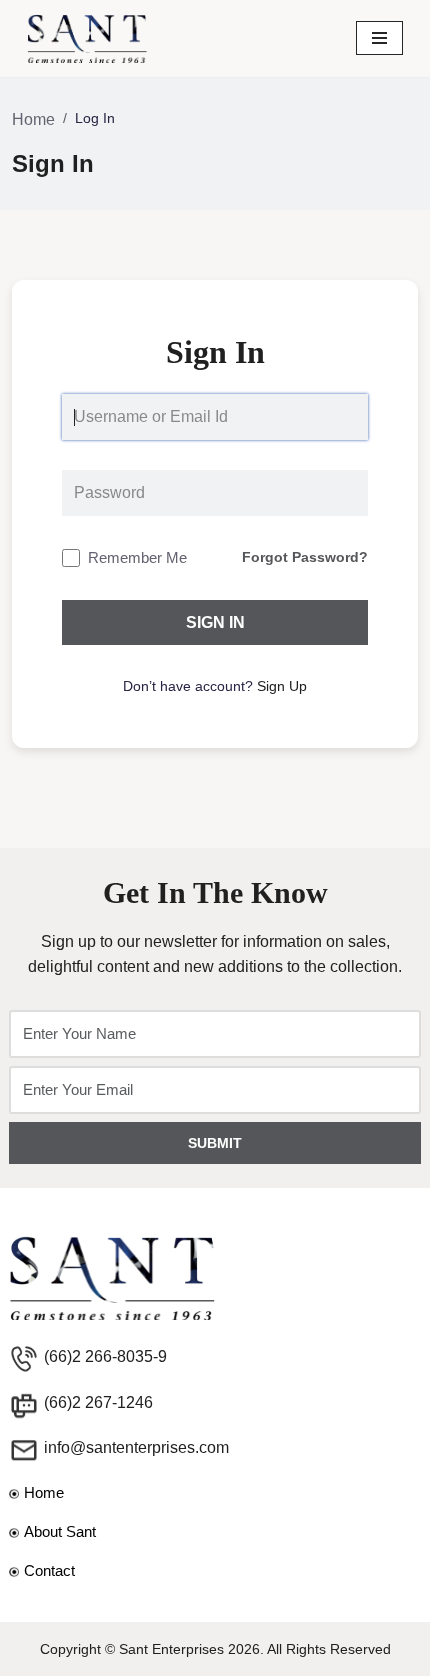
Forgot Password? (305, 557)
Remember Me (137, 557)
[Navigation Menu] (379, 38)
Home (33, 119)
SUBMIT (215, 1143)
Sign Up (282, 686)
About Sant (60, 1531)
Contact (49, 1570)
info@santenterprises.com (136, 1447)
